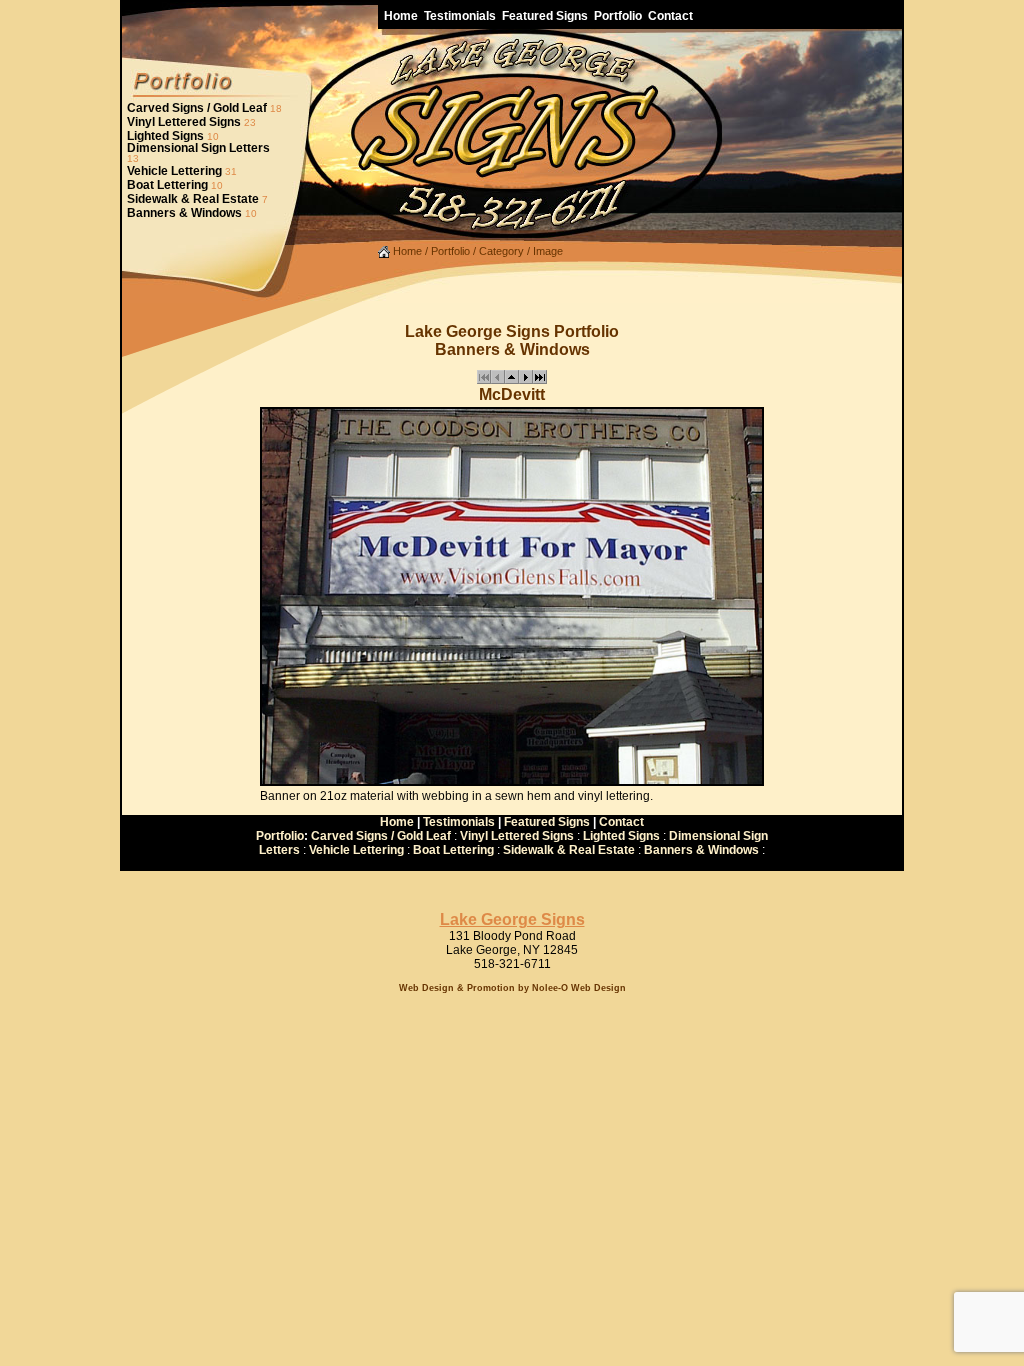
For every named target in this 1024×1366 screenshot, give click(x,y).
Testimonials (459, 822)
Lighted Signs (165, 136)
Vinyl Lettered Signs (184, 122)
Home (406, 251)
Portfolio (450, 251)
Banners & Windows (184, 213)
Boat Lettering (167, 185)
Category (501, 251)
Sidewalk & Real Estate (193, 199)
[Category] (512, 380)
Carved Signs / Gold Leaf (197, 108)
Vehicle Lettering (174, 171)
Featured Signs (547, 822)
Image (548, 251)
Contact (621, 822)
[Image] (526, 380)
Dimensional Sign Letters (198, 148)
